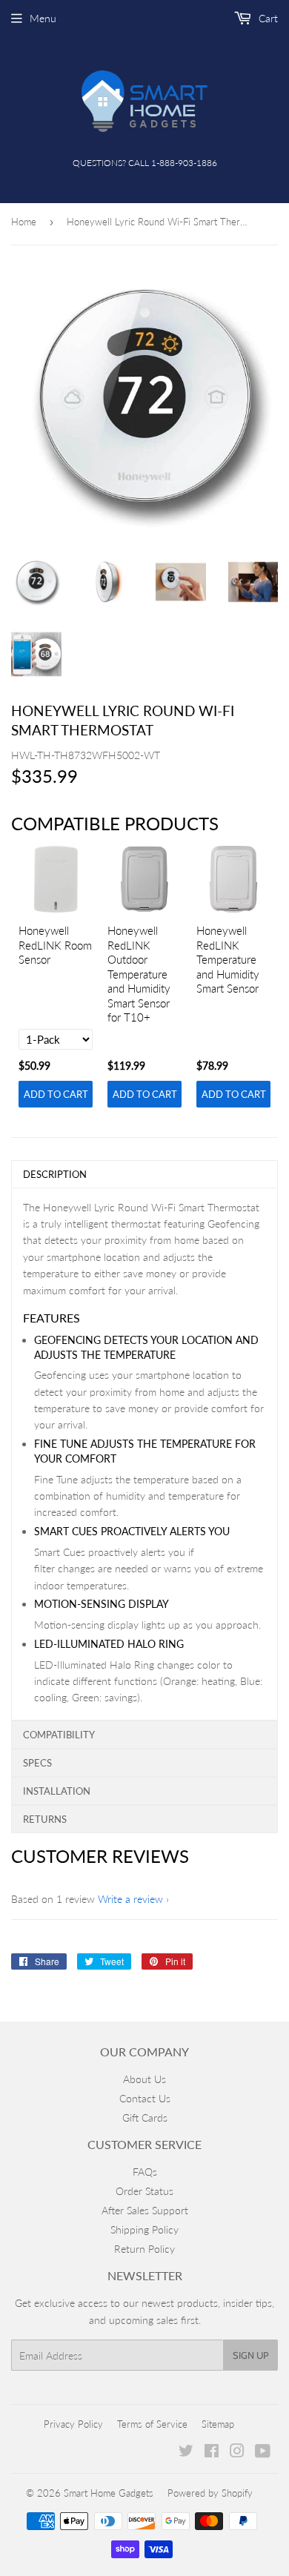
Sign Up (250, 2355)
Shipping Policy (144, 2229)
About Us (144, 2079)
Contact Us (145, 2098)
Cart (267, 18)
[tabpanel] (144, 1454)
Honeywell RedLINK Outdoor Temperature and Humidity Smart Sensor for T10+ (139, 974)
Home (24, 222)
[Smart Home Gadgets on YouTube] (263, 2453)
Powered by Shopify (210, 2493)
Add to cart (56, 1094)
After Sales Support (145, 2210)
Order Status (144, 2191)
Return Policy (144, 2249)
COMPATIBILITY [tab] (59, 1735)
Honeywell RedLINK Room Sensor (55, 945)
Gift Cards (145, 2118)
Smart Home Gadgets (109, 2493)
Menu (43, 18)
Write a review (130, 1899)
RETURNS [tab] (45, 1819)
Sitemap (218, 2424)
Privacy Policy (73, 2424)
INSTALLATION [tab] (57, 1791)
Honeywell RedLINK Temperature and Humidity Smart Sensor (228, 959)
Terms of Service (152, 2424)
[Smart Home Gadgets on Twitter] (186, 2453)
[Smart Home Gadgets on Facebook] (212, 2453)
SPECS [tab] (37, 1763)
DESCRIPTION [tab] (55, 1174)
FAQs (145, 2172)
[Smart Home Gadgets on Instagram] (237, 2453)
